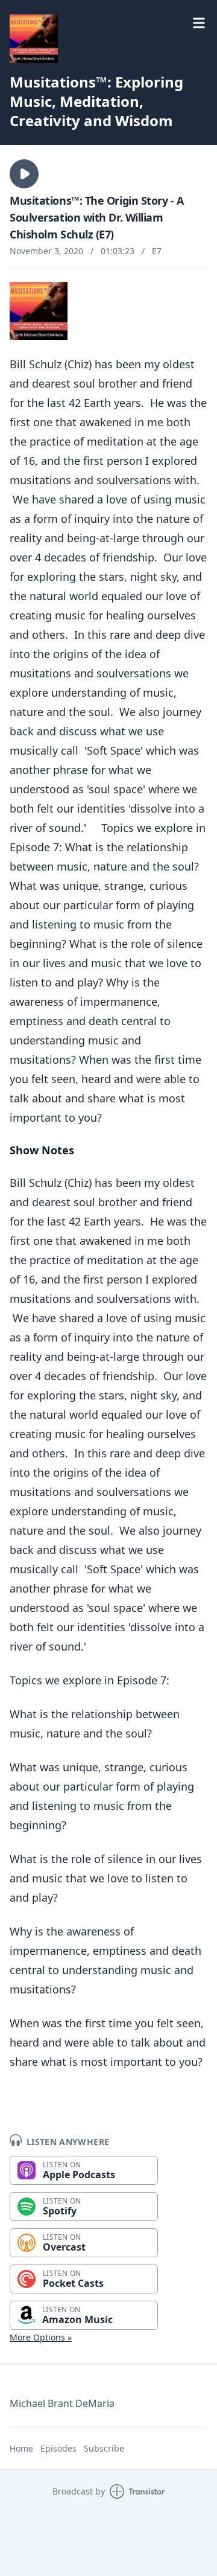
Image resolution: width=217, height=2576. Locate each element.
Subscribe (104, 2448)
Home (21, 2448)
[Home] (34, 39)
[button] (24, 174)
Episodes (58, 2448)
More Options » (41, 2337)
